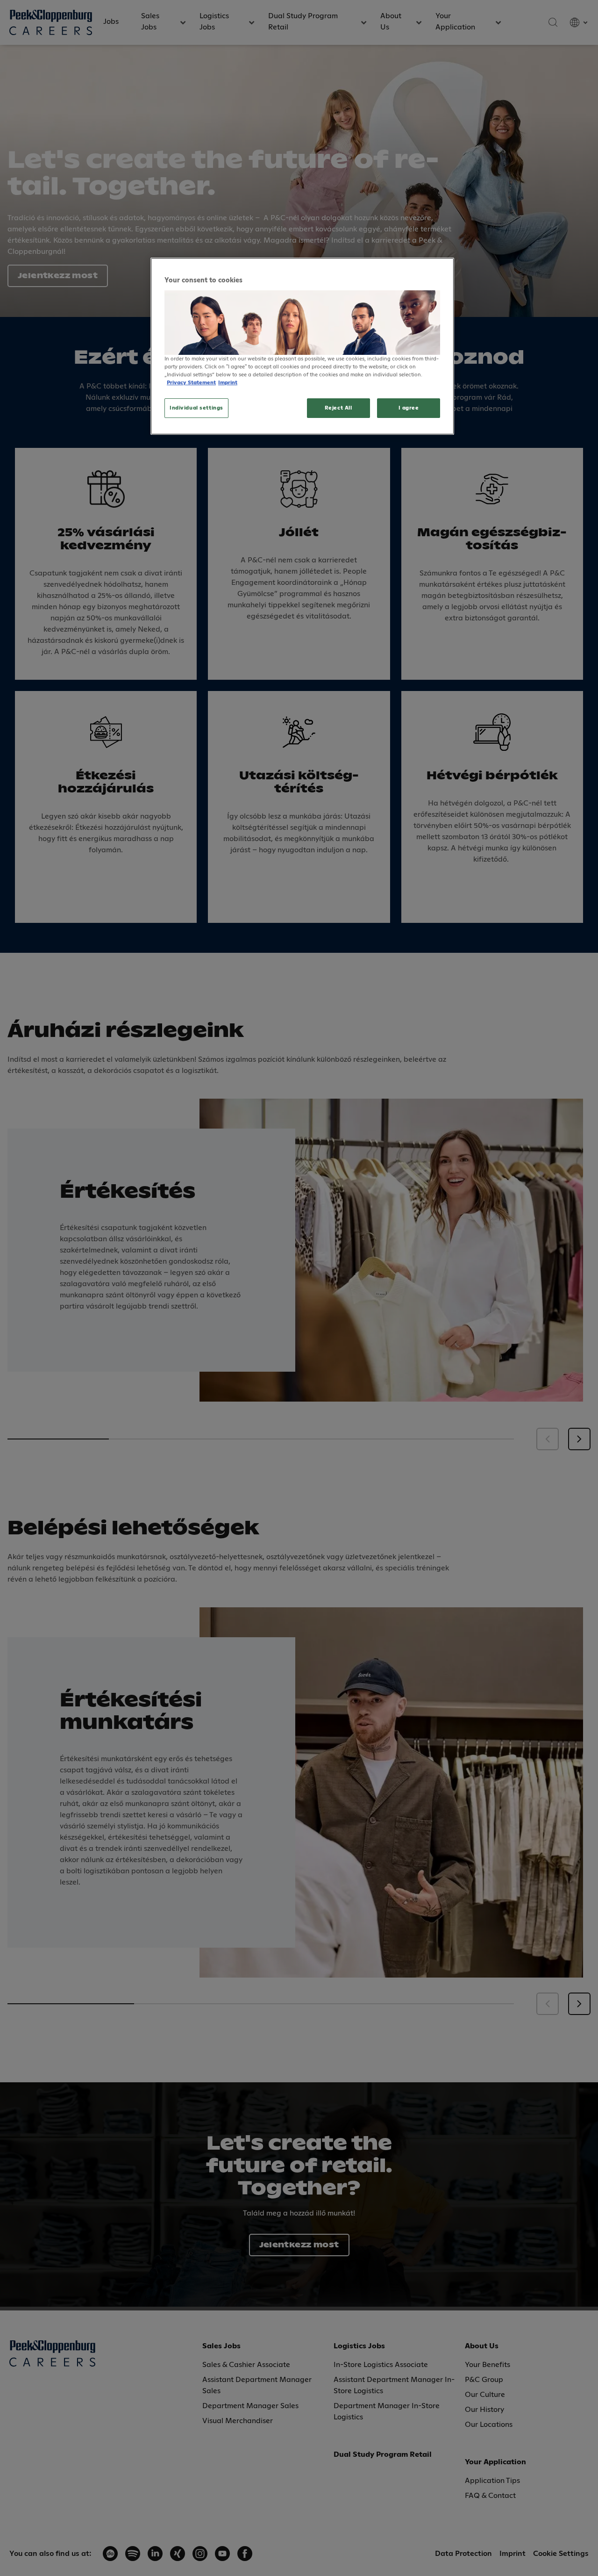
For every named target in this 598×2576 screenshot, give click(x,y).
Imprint (228, 383)
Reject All (338, 408)
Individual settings (196, 408)
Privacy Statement (191, 383)
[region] (302, 346)
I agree (409, 408)
